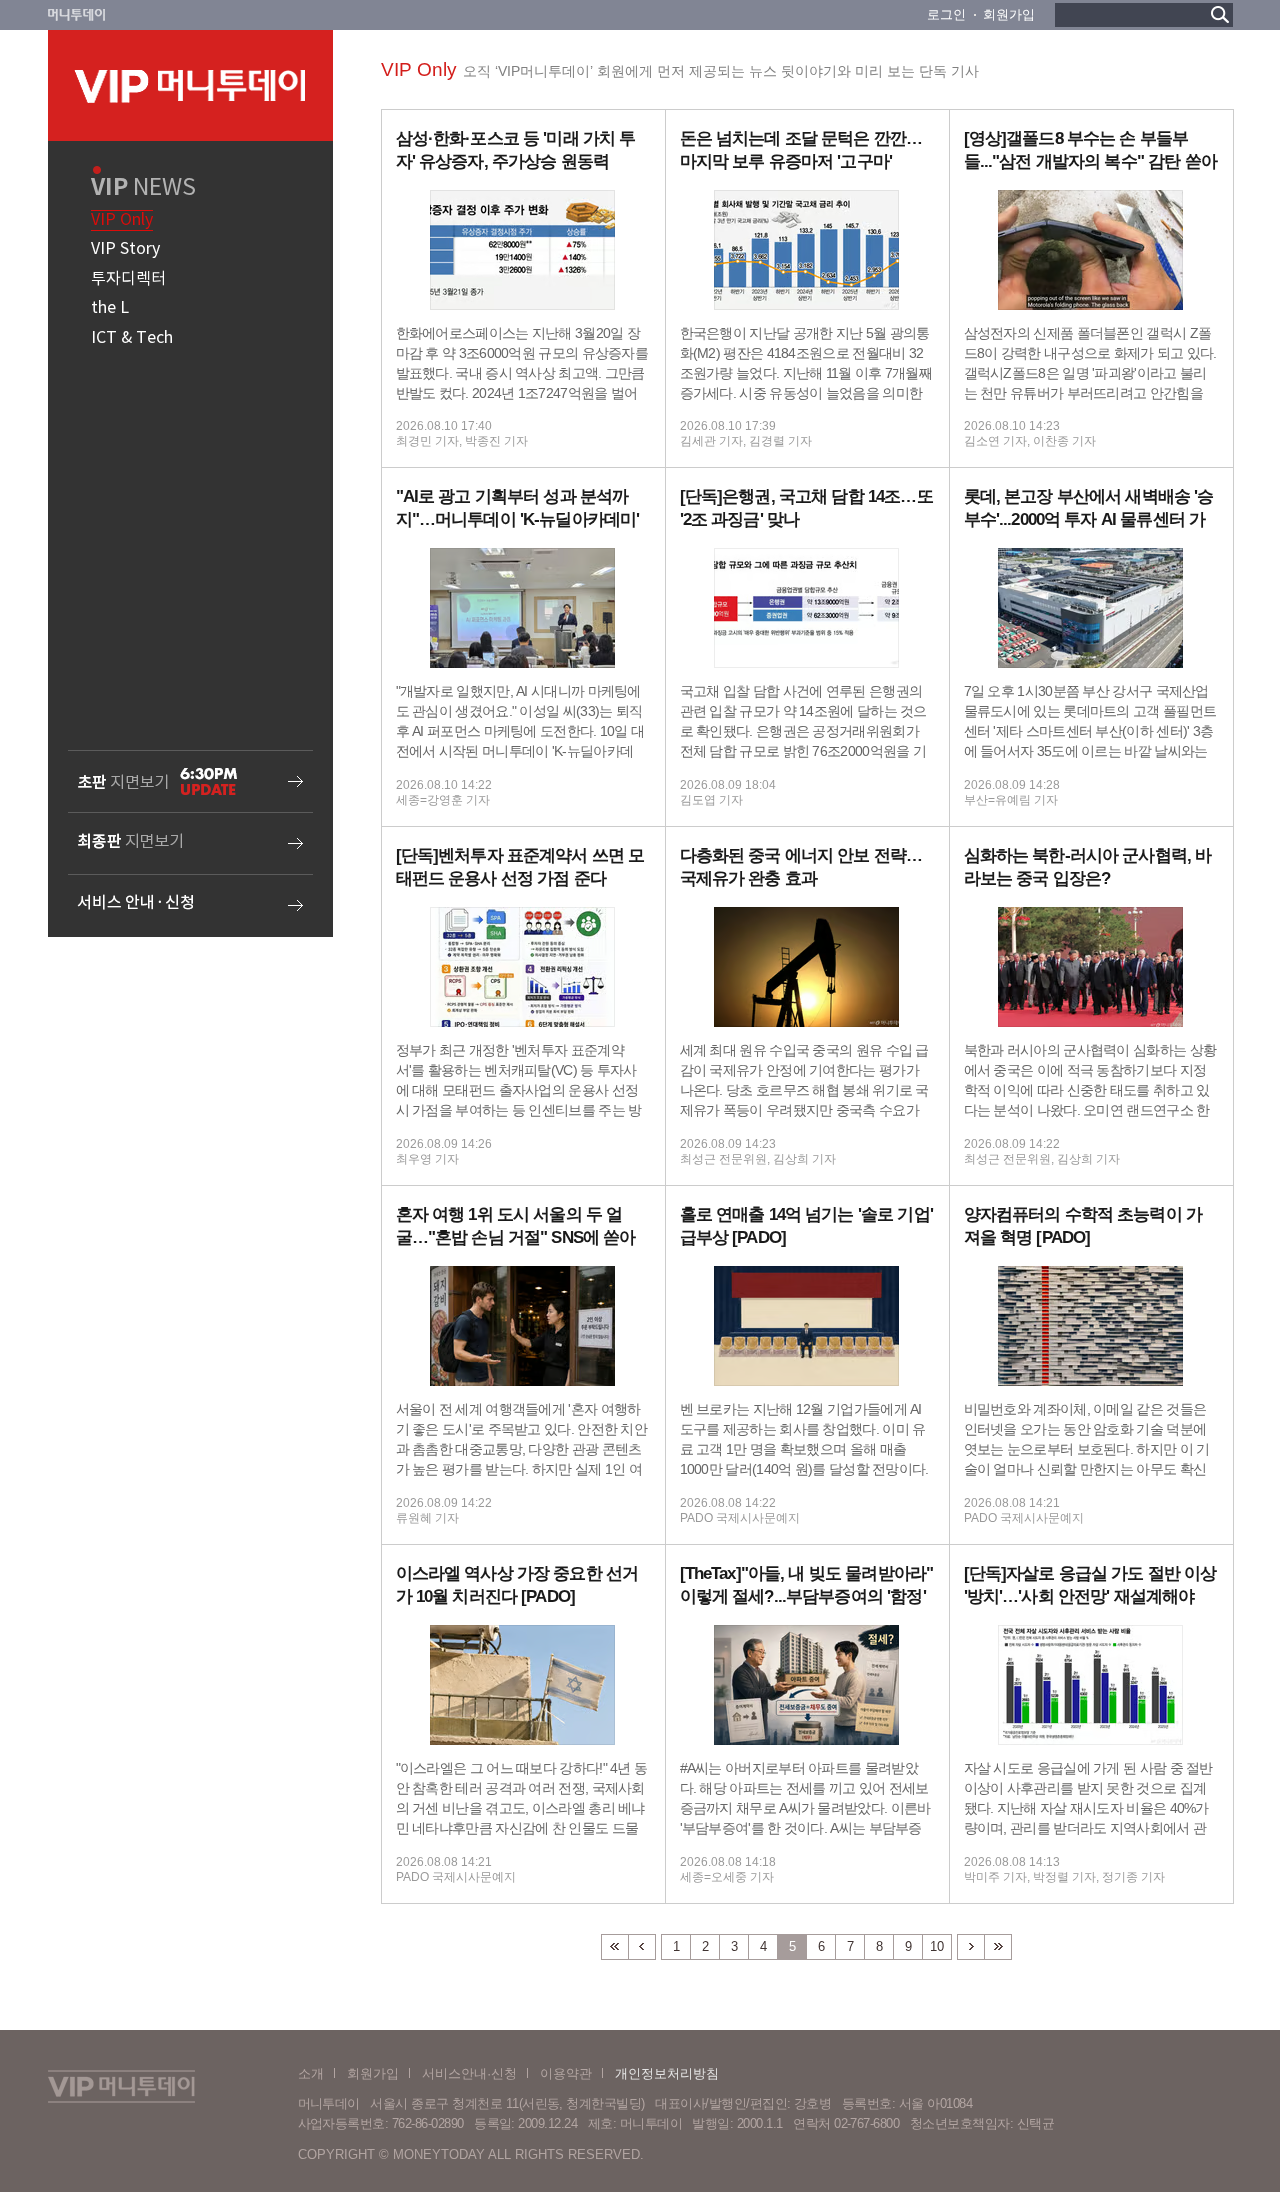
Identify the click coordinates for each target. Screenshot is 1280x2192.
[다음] (971, 1947)
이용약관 (566, 2073)
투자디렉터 (128, 279)
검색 (1220, 14)
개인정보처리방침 (667, 2073)
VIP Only (122, 220)
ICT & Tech (132, 338)
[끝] (998, 1947)
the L (110, 308)
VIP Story (125, 249)
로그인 (946, 14)
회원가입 (1009, 14)
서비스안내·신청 (469, 2073)
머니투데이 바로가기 (77, 15)
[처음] (614, 1947)
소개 (311, 2073)
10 (937, 1946)
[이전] (642, 1947)
